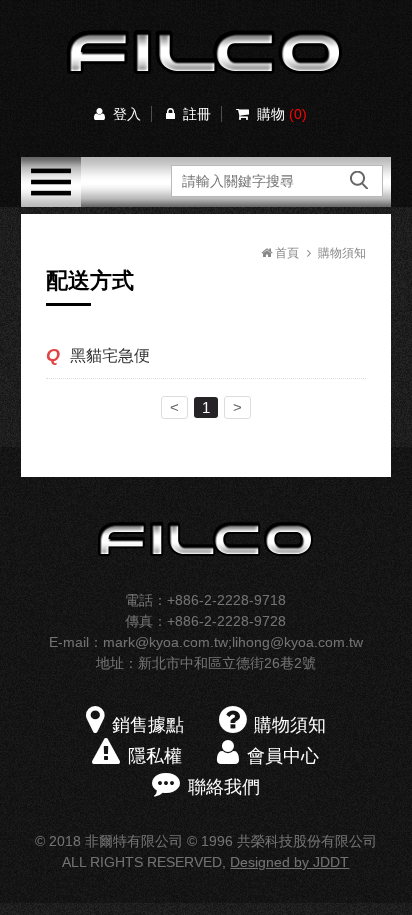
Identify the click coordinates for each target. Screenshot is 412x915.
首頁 (285, 253)
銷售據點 (148, 725)
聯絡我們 (224, 787)
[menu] (51, 201)
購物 (282, 114)
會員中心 (283, 756)
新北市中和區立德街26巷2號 (227, 663)
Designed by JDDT (289, 862)
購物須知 (342, 253)
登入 (127, 114)
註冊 (197, 114)
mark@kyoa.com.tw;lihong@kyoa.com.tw (233, 642)
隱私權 (155, 756)
